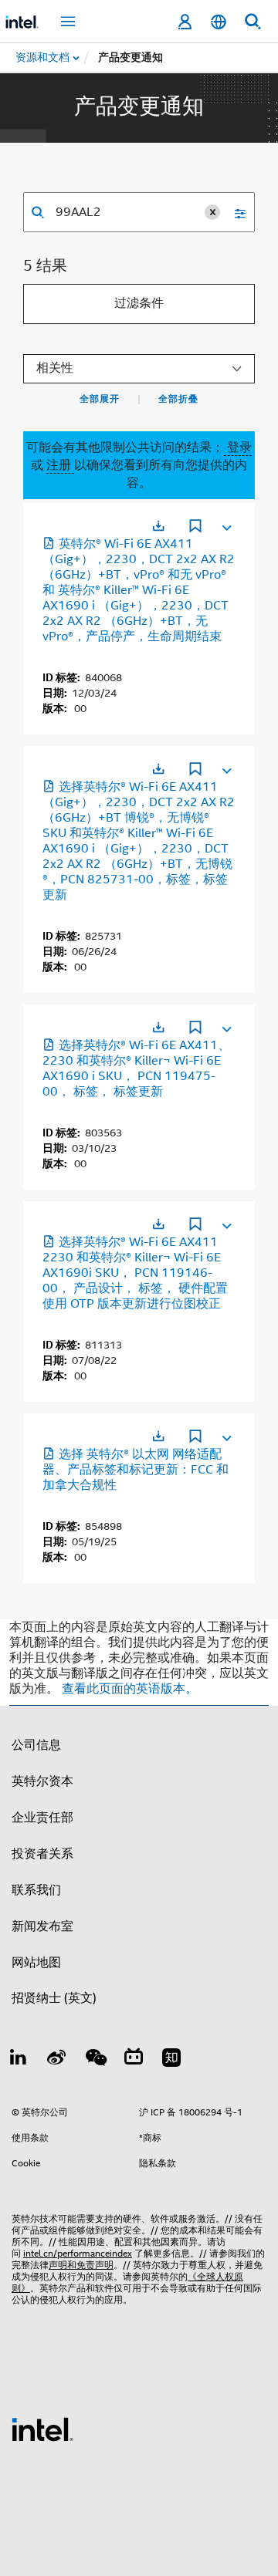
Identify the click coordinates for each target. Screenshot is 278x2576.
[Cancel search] (212, 212)
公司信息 (36, 1745)
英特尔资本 (42, 1781)
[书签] (195, 528)
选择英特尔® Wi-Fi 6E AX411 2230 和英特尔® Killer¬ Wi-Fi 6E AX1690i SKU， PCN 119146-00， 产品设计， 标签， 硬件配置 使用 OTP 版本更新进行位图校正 (135, 1273)
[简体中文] (219, 22)
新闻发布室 (42, 1926)
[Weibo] (57, 2060)
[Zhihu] (171, 2060)
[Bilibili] (134, 2060)
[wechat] (95, 2060)
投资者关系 (42, 1854)
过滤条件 (139, 303)
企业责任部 (42, 1818)
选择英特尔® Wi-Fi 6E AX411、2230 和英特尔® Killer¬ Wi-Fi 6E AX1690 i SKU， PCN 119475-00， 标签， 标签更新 (136, 1069)
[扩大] (225, 525)
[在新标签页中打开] (158, 526)
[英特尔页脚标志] (42, 2429)
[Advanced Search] (235, 212)
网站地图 (36, 1963)
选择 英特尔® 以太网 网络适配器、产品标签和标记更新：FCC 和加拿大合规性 (136, 1470)
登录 (238, 447)
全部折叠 (178, 399)
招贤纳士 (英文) (54, 1998)
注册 (60, 465)
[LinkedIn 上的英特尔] (19, 2060)
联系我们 (36, 1890)
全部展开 (100, 399)
